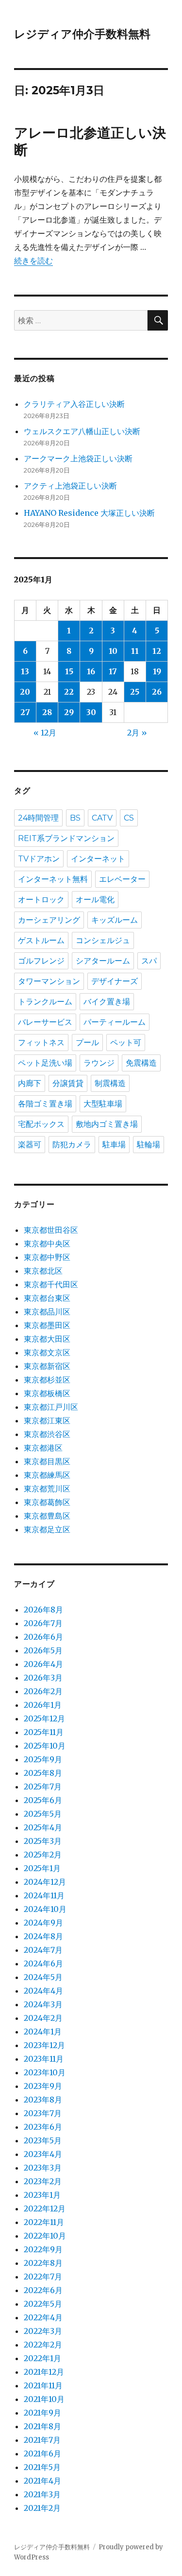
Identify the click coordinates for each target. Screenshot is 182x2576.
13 (25, 671)
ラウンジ (99, 1063)
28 (47, 712)
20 (25, 692)
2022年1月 (42, 2358)
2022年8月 (43, 2263)
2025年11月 (44, 1732)
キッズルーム (115, 920)
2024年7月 (43, 1950)
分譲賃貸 (68, 1083)
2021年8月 (42, 2426)
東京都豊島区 (47, 1516)
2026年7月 (43, 1623)
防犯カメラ (72, 1145)
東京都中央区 (47, 1244)
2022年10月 (45, 2236)
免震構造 (141, 1063)
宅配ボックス (41, 1124)
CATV (102, 818)
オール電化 (95, 900)
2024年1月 (43, 2032)
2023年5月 (43, 2140)
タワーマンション (49, 981)
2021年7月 (42, 2440)
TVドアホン (39, 859)
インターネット (98, 859)
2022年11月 (44, 2222)
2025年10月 (45, 1746)
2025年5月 (43, 1814)
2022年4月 (43, 2317)
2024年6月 (43, 1963)
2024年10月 (45, 1909)
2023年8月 (43, 2100)
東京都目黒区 (47, 1461)
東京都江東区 (47, 1420)
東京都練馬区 (47, 1475)
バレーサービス (45, 1022)
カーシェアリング (49, 920)
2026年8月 (43, 1610)
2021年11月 (43, 2385)
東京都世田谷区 (51, 1230)
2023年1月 (42, 2195)
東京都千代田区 (51, 1284)
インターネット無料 (53, 879)
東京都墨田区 (47, 1325)
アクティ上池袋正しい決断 (70, 486)
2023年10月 (45, 2072)
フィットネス (41, 1043)
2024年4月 (43, 1991)
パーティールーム (115, 1022)
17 (113, 671)
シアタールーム (103, 961)
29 (69, 712)
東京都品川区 (47, 1312)
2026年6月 (43, 1637)
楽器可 (30, 1145)
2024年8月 (43, 1936)
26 (157, 692)
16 (91, 671)
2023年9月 (43, 2086)
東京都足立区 (47, 1529)
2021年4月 (42, 2481)
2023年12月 (44, 2045)
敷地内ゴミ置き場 (107, 1124)
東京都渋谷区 (47, 1434)
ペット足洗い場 (45, 1063)
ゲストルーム (41, 940)
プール (87, 1043)
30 (91, 712)
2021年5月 (42, 2467)
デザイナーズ (115, 981)
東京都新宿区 (47, 1366)
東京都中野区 (47, 1257)
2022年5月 (43, 2304)
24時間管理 (38, 818)
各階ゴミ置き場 (45, 1104)
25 (135, 692)
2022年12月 (45, 2208)
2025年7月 (43, 1787)
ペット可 (126, 1043)
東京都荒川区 (47, 1489)
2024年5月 (43, 1977)
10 (113, 651)
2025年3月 (43, 1841)
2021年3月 (42, 2494)
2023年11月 (44, 2059)
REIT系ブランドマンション (66, 838)
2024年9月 (43, 1923)
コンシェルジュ (103, 940)
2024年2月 (43, 2018)
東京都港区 (43, 1448)
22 (69, 692)
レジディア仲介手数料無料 (82, 34)
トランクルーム (45, 1002)
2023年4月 (43, 2154)
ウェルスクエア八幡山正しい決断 (82, 431)
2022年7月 (43, 2277)
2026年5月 (43, 1650)
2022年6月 (43, 2290)
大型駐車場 (103, 1104)
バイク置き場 (107, 1002)
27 (25, 712)
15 (69, 671)
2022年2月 (43, 2345)
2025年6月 (43, 1800)
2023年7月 (43, 2113)
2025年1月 (42, 1868)
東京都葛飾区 (47, 1502)
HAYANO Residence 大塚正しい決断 (89, 513)
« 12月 (45, 733)
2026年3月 (43, 1678)
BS (75, 818)
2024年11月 (44, 1895)
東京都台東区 (47, 1298)
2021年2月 (42, 2508)
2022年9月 (43, 2249)
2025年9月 (43, 1759)
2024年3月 (43, 2004)
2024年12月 (45, 1882)
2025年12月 (44, 1718)
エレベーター (122, 879)
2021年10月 (44, 2399)
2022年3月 (43, 2331)
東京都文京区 (47, 1352)
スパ (149, 961)
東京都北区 (43, 1271)
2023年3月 (43, 2168)
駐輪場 (149, 1145)
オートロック (41, 900)
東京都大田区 (47, 1339)
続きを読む (33, 261)
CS (129, 818)
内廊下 (30, 1083)
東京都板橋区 (47, 1393)
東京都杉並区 (47, 1380)
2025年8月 (43, 1773)
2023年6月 (43, 2127)
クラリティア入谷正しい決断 (74, 404)
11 (135, 651)
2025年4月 (43, 1827)
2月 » (137, 733)
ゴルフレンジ (41, 961)
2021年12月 (44, 2372)
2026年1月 (43, 1705)
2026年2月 (43, 1691)
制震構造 (110, 1083)
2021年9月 (42, 2413)
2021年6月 (42, 2453)
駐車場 (114, 1145)
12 (157, 651)
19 (157, 671)
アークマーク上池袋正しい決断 (78, 458)
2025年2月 (43, 1855)
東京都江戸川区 (51, 1407)
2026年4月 (43, 1664)
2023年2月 (43, 2181)
